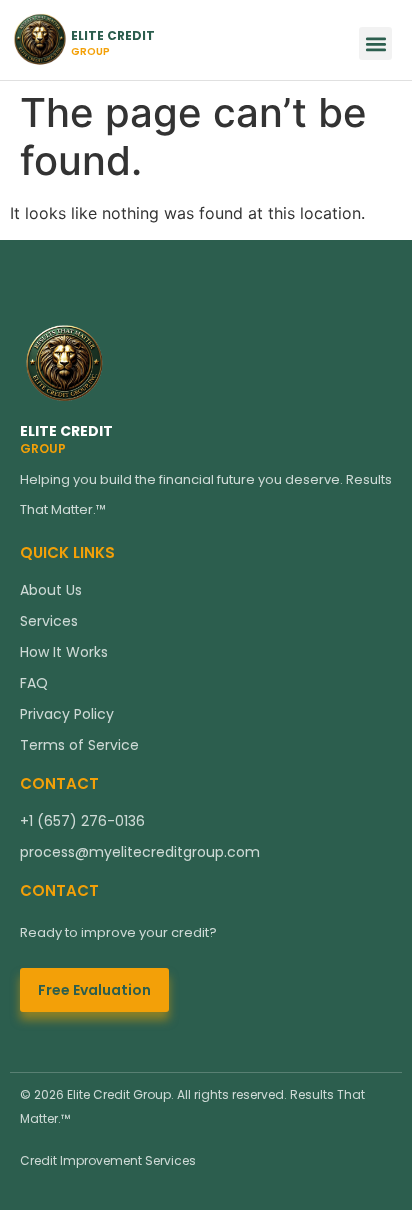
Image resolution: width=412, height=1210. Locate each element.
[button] (375, 43)
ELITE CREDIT (66, 431)
